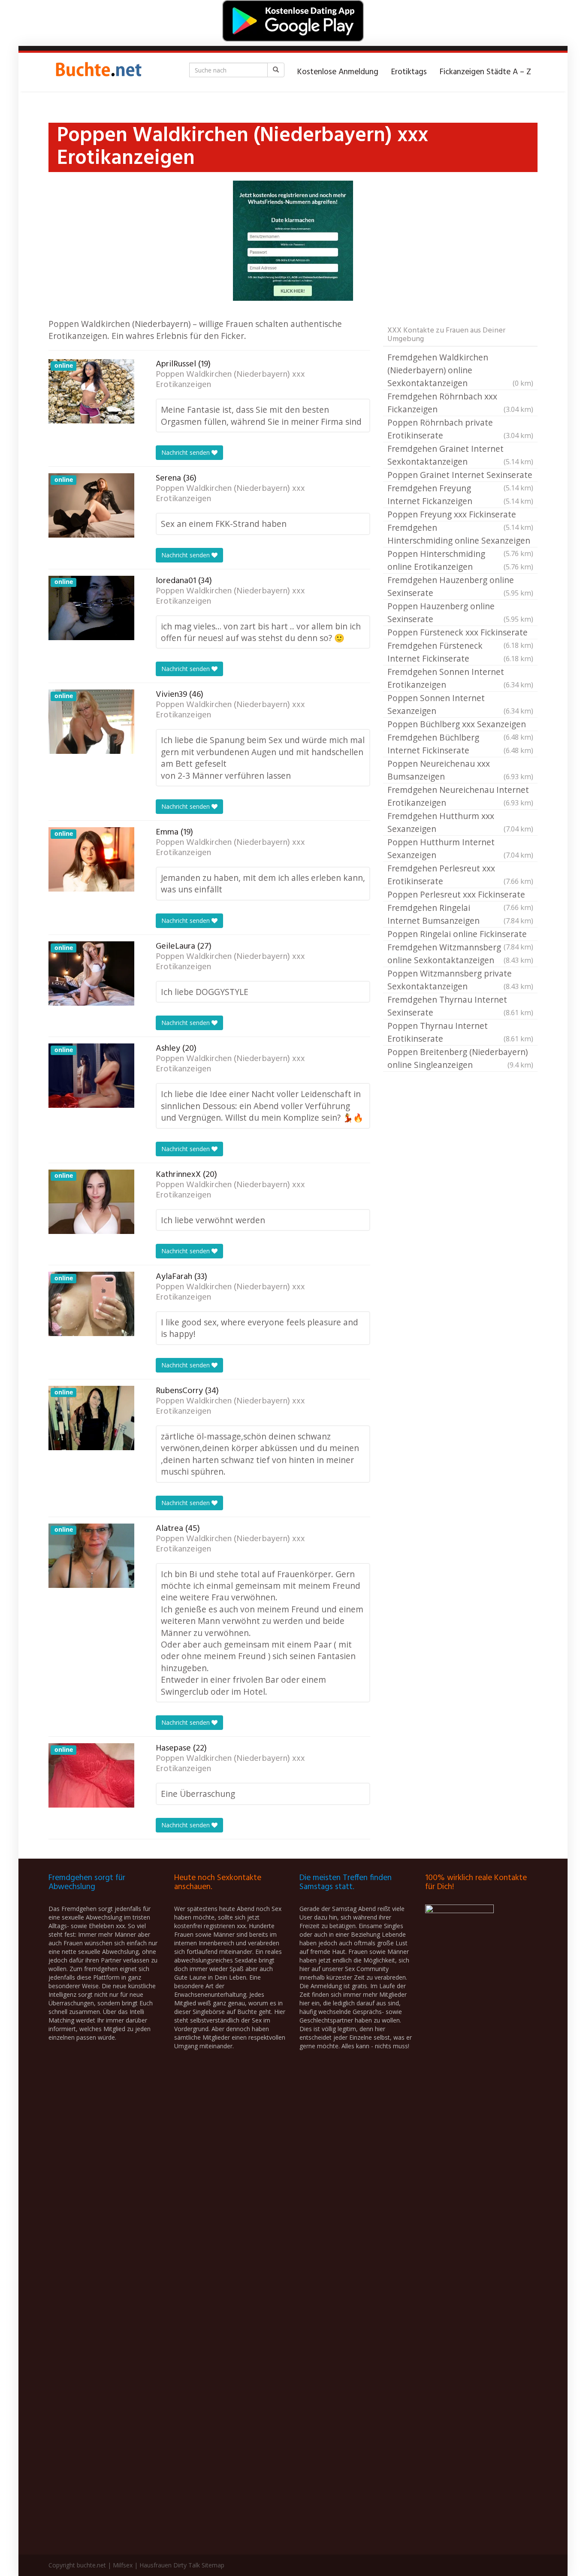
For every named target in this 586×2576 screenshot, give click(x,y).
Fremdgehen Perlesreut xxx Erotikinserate (460, 875)
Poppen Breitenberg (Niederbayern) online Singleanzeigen (460, 1058)
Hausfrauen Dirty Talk (170, 2565)
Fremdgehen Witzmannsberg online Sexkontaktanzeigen (460, 954)
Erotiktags (409, 72)
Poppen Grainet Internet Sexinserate (460, 475)
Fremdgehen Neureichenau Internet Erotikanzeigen (460, 796)
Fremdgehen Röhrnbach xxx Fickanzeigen (460, 403)
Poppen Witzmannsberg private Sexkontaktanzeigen (460, 980)
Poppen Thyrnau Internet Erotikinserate (460, 1032)
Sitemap (213, 2565)
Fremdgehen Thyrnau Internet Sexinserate (460, 1006)
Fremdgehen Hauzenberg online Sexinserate (460, 586)
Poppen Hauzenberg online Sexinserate (460, 612)
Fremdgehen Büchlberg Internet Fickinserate (460, 744)
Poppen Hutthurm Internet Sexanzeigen (460, 848)
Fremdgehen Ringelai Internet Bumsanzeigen (460, 914)
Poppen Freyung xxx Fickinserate (460, 515)
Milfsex (123, 2565)
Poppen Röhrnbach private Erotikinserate (460, 429)
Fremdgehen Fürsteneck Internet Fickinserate (460, 652)
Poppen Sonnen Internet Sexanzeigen (460, 704)
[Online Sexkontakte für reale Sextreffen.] (98, 72)
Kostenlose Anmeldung (338, 72)
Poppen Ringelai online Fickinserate (460, 934)
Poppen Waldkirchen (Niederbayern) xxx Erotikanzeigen (230, 380)
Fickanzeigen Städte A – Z (485, 72)
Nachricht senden (186, 452)
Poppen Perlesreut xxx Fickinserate (460, 895)
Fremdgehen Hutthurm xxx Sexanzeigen (460, 822)
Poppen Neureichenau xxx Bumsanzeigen (460, 770)
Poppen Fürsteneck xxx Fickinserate (460, 633)
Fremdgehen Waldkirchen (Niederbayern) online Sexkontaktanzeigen (460, 370)
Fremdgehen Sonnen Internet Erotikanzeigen (460, 678)
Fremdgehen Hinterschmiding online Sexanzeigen (460, 535)
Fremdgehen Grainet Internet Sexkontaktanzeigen (460, 455)
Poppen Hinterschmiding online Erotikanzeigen (460, 560)
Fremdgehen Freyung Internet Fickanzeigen (460, 494)
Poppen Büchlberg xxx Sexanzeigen (460, 725)
